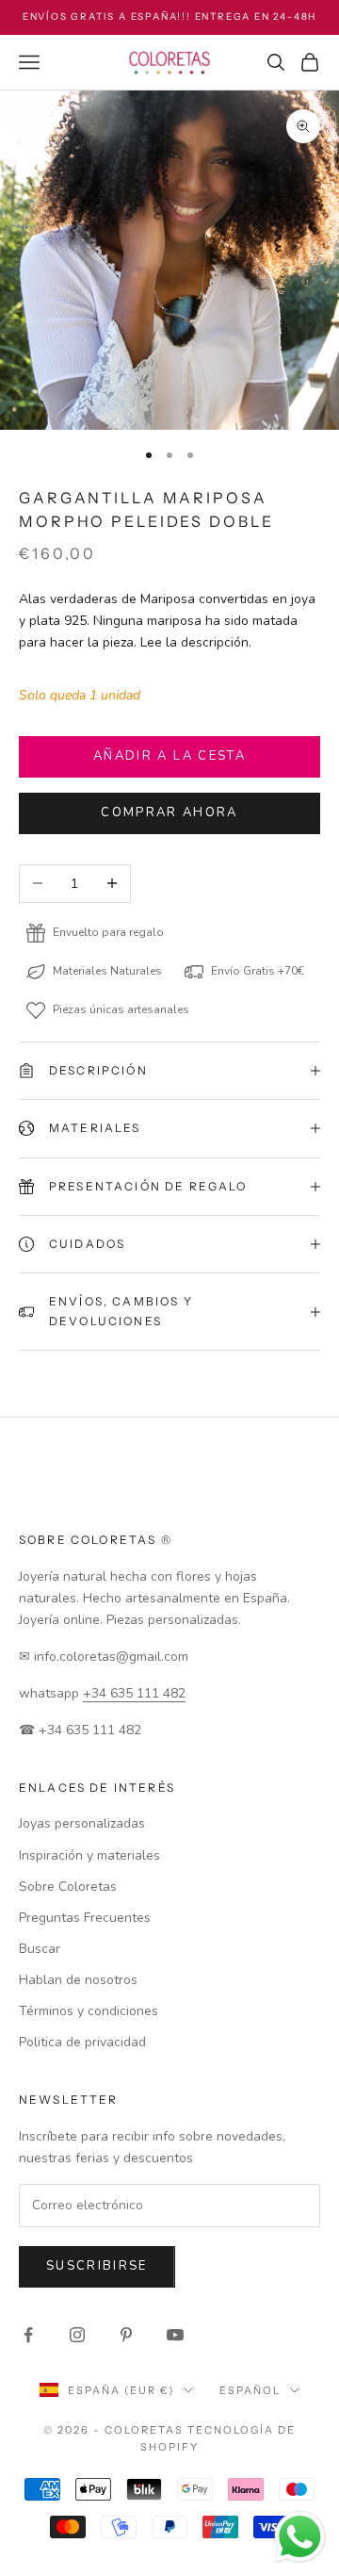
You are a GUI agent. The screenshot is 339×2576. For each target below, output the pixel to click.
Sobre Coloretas (68, 1887)
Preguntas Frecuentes (85, 1918)
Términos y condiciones (89, 2011)
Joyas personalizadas (82, 1823)
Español (250, 2390)
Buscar (40, 1949)
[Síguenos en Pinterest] (126, 2335)
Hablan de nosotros (78, 1980)
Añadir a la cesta (169, 756)
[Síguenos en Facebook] (28, 2335)
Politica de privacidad (82, 2042)
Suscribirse (97, 2266)
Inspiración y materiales (89, 1855)
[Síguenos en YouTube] (175, 2335)
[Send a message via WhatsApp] (300, 2537)
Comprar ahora (169, 812)
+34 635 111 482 (134, 1693)
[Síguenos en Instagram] (77, 2335)
